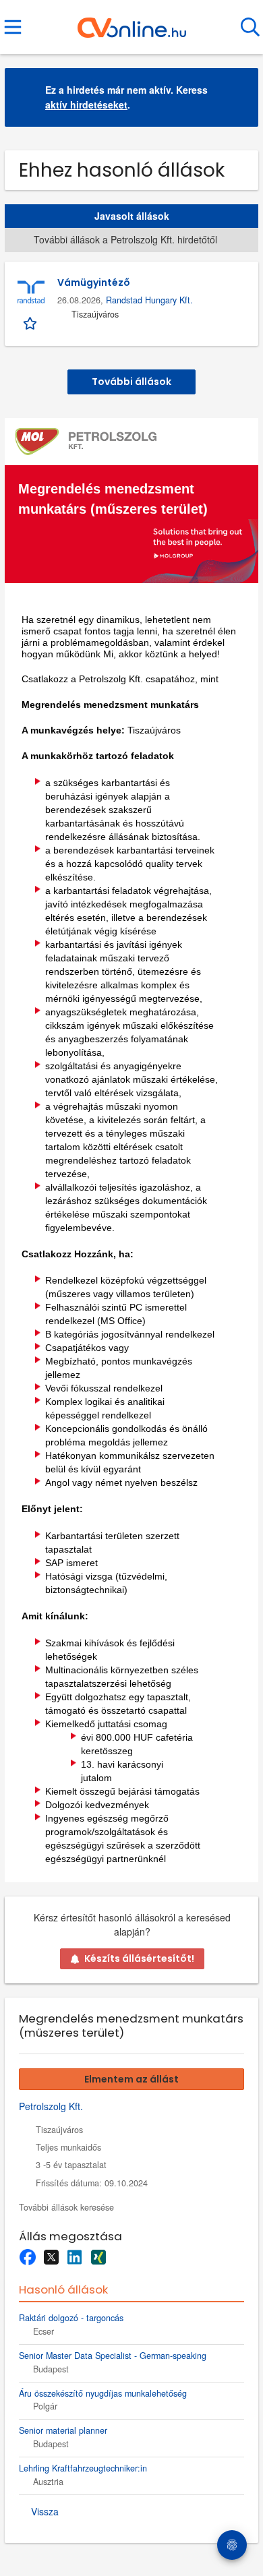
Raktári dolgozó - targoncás (71, 2318)
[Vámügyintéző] (31, 293)
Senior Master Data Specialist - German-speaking (113, 2356)
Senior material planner (63, 2430)
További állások (131, 382)
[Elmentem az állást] (31, 322)
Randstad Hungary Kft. (149, 300)
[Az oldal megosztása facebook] (27, 2257)
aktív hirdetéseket (86, 104)
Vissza (45, 2511)
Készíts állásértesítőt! (139, 1958)
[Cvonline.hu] (132, 22)
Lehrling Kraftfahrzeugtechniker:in (83, 2468)
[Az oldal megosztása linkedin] (75, 2257)
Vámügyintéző (94, 282)
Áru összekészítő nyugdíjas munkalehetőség (103, 2393)
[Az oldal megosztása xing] (98, 2257)
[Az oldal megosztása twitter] (51, 2257)
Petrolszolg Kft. (51, 2106)
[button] (237, 97)
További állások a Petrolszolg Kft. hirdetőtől (125, 239)
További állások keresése (66, 2207)
